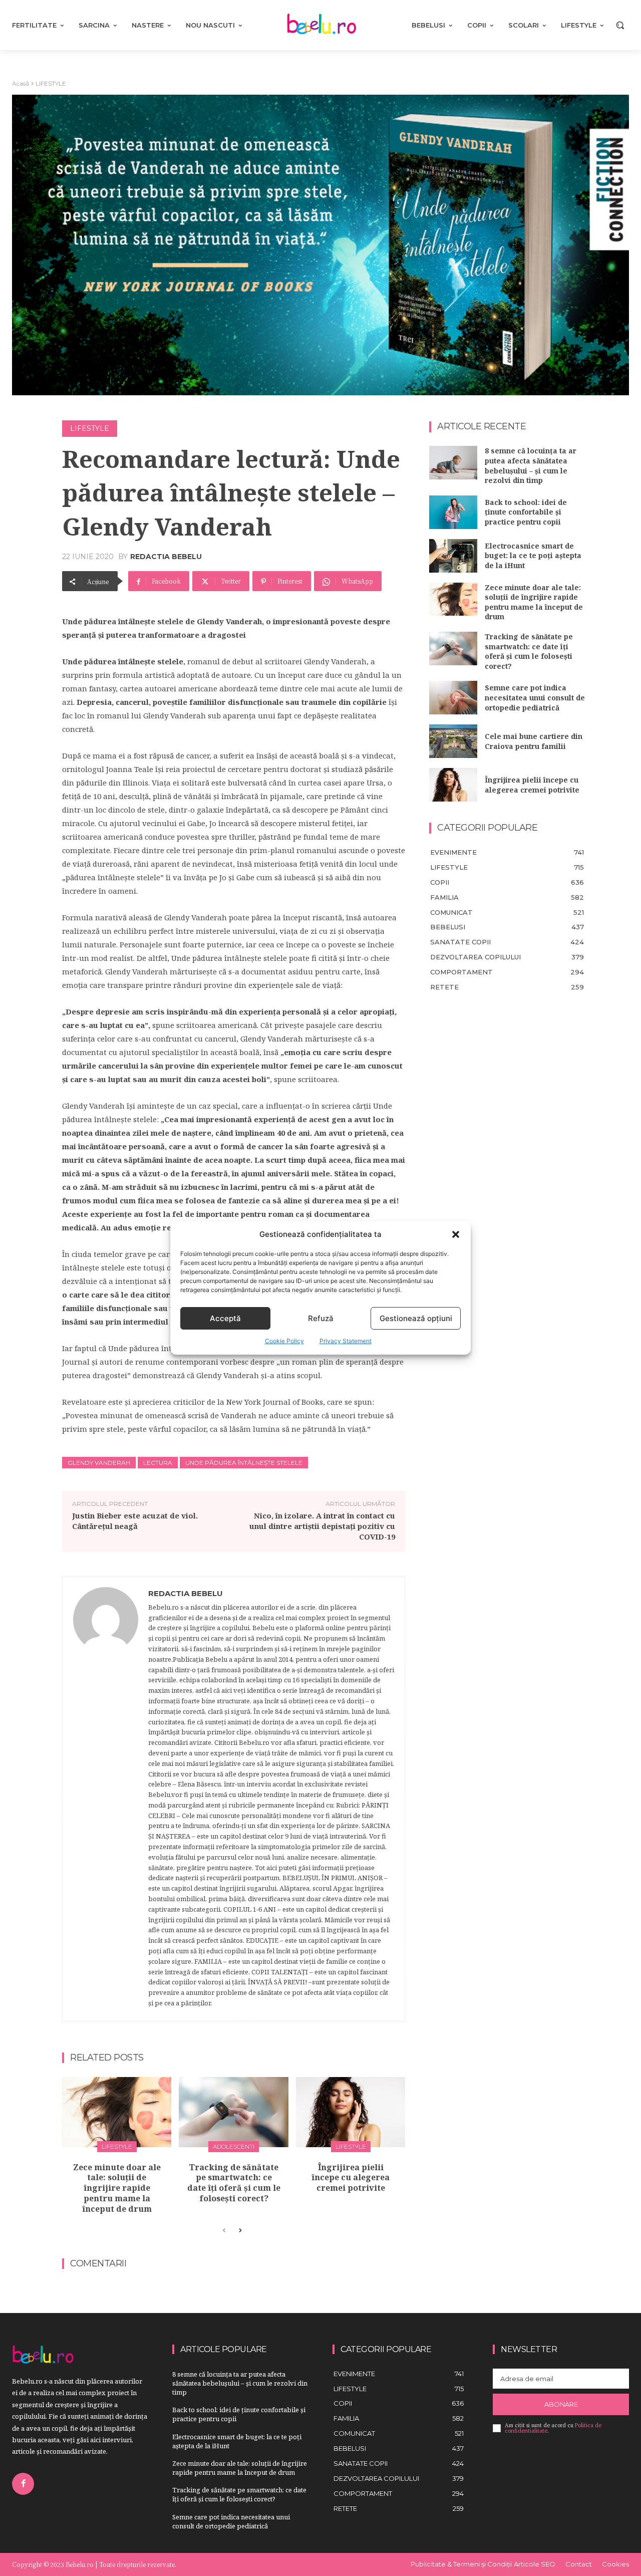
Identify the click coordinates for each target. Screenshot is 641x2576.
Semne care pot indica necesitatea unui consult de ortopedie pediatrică (535, 697)
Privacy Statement (346, 1341)
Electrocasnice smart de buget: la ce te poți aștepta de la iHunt (533, 556)
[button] (456, 1234)
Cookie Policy (284, 1341)
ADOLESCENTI (234, 2146)
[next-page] (240, 2231)
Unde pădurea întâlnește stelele (244, 1463)
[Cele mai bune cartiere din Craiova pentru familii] (453, 741)
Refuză (321, 1318)
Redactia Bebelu (166, 557)
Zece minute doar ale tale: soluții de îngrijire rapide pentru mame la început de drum (117, 2188)
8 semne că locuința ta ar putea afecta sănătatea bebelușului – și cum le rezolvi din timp (531, 465)
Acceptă (225, 1318)
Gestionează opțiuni (416, 1318)
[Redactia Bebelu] (106, 1799)
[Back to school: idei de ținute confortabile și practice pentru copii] (453, 512)
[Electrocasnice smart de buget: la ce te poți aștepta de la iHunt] (453, 556)
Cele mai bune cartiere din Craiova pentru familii (534, 741)
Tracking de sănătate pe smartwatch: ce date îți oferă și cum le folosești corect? (234, 2183)
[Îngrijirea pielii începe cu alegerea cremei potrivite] (351, 2112)
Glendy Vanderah (99, 1463)
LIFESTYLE (51, 83)
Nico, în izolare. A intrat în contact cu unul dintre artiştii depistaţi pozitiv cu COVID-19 (322, 1526)
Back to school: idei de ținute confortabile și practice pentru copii (526, 512)
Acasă (21, 83)
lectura (158, 1463)
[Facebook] (23, 2484)
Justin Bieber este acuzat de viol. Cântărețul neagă (135, 1521)
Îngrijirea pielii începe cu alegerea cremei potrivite (351, 2178)
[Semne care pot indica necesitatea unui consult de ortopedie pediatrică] (453, 698)
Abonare (561, 2404)
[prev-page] (224, 2231)
